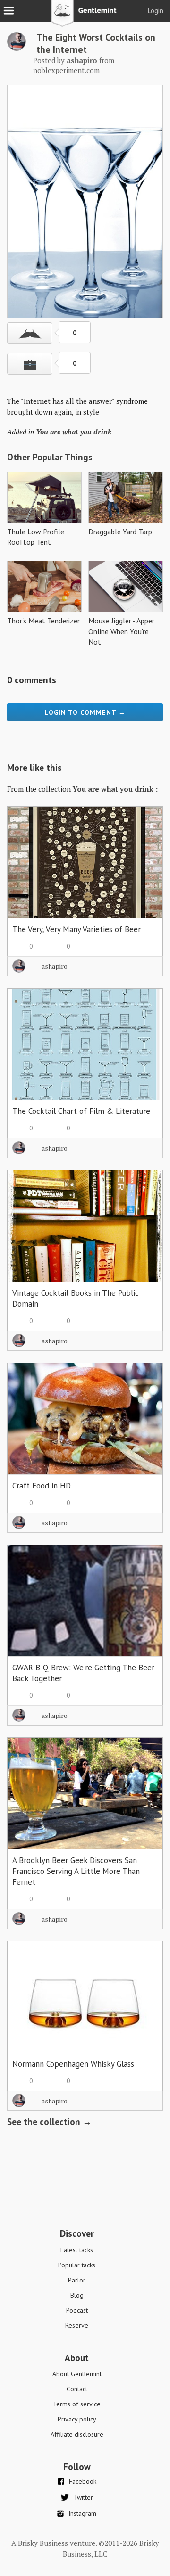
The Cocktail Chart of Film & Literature (81, 1111)
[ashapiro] (17, 48)
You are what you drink (74, 432)
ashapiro (55, 966)
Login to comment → (85, 712)
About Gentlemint (77, 2374)
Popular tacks (77, 2265)
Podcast (77, 2310)
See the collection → (49, 2122)
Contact (77, 2389)
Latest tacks (77, 2250)
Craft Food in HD (42, 1486)
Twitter (83, 2497)
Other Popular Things (50, 457)
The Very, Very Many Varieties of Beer (76, 929)
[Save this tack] (30, 364)
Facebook (83, 2481)
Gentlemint (85, 17)
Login (156, 11)
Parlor (77, 2280)
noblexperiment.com (66, 70)
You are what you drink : (115, 789)
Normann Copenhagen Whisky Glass (73, 2064)
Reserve (77, 2325)
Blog (77, 2295)
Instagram (82, 2513)
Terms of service (77, 2404)
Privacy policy (77, 2419)
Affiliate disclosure (77, 2434)
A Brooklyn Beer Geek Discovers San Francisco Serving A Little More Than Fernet (76, 1871)
